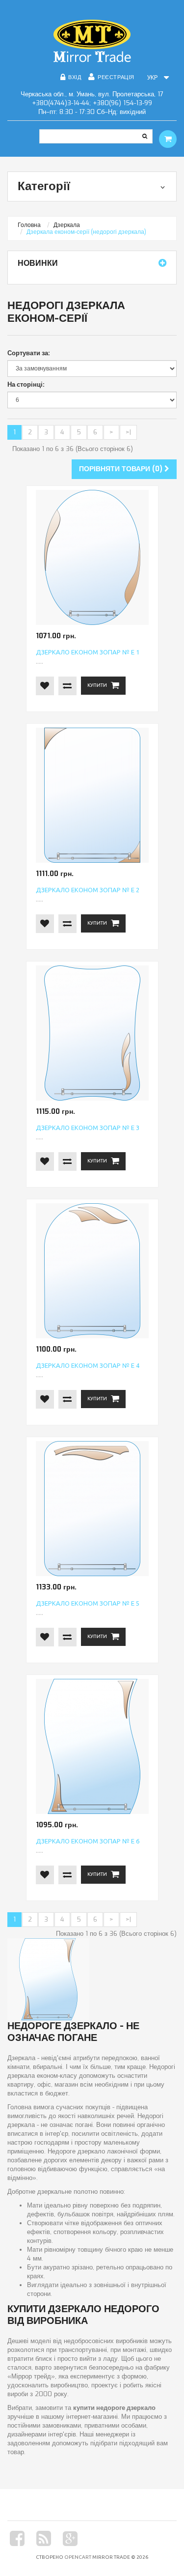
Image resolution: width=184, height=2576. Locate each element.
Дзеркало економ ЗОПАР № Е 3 (88, 1128)
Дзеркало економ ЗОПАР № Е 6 (88, 1841)
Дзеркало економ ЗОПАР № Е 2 (88, 890)
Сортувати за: (29, 353)
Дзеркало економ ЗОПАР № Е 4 (88, 1365)
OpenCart (78, 2557)
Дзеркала (67, 225)
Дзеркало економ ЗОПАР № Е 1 (88, 652)
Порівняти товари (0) (122, 469)
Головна (29, 225)
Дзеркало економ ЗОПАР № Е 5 (88, 1603)
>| (128, 432)
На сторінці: (26, 384)
